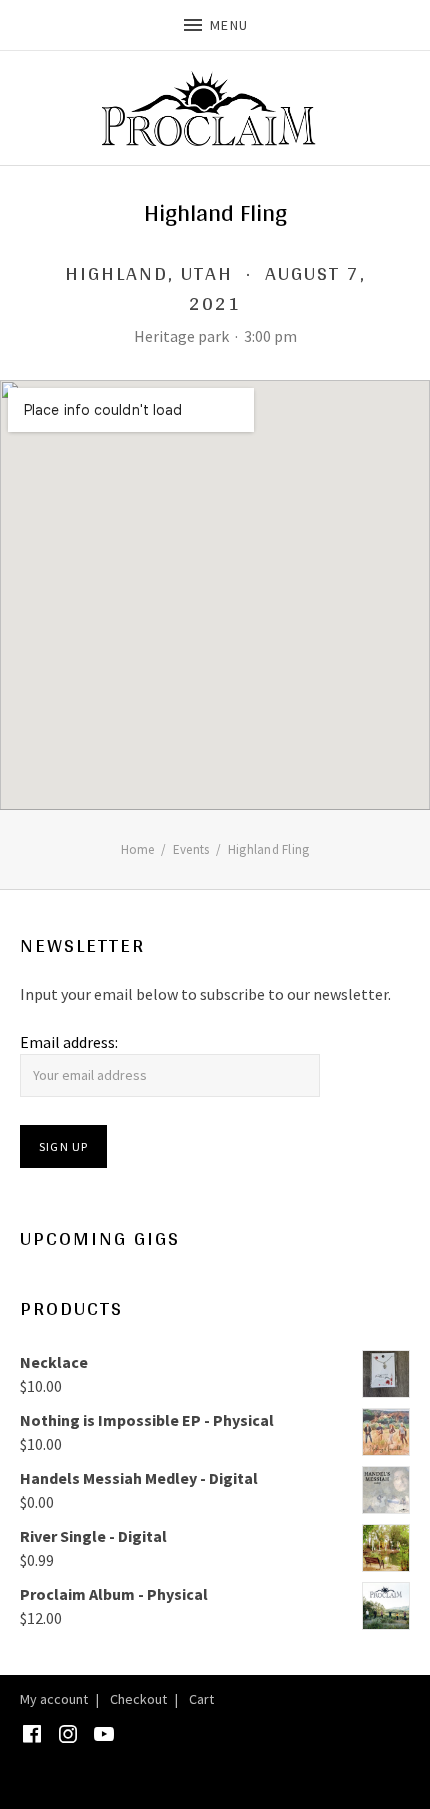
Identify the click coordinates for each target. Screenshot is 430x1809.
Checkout (138, 1699)
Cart (201, 1699)
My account (54, 1699)
